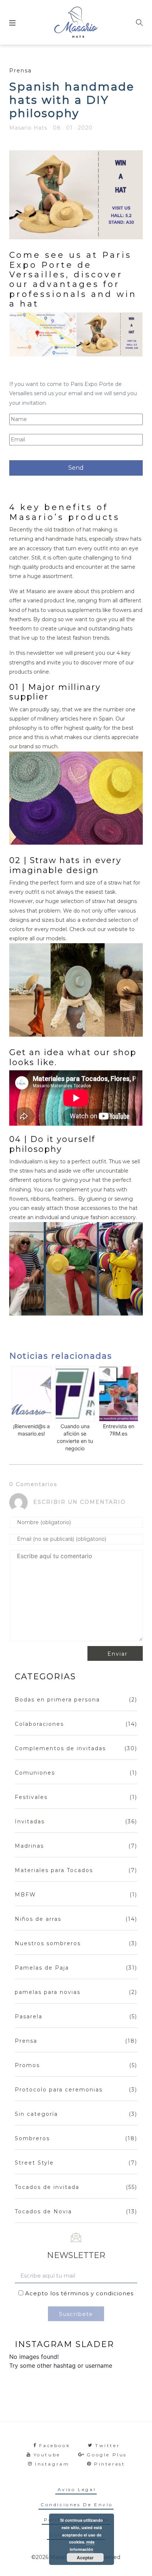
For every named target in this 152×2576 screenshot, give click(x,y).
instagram (52, 2464)
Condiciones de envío (77, 2505)
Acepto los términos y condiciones (79, 2293)
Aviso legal (77, 2489)
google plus (107, 2455)
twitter (108, 2445)
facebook (55, 2445)
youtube (47, 2455)
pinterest (110, 2464)
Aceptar (85, 2558)
